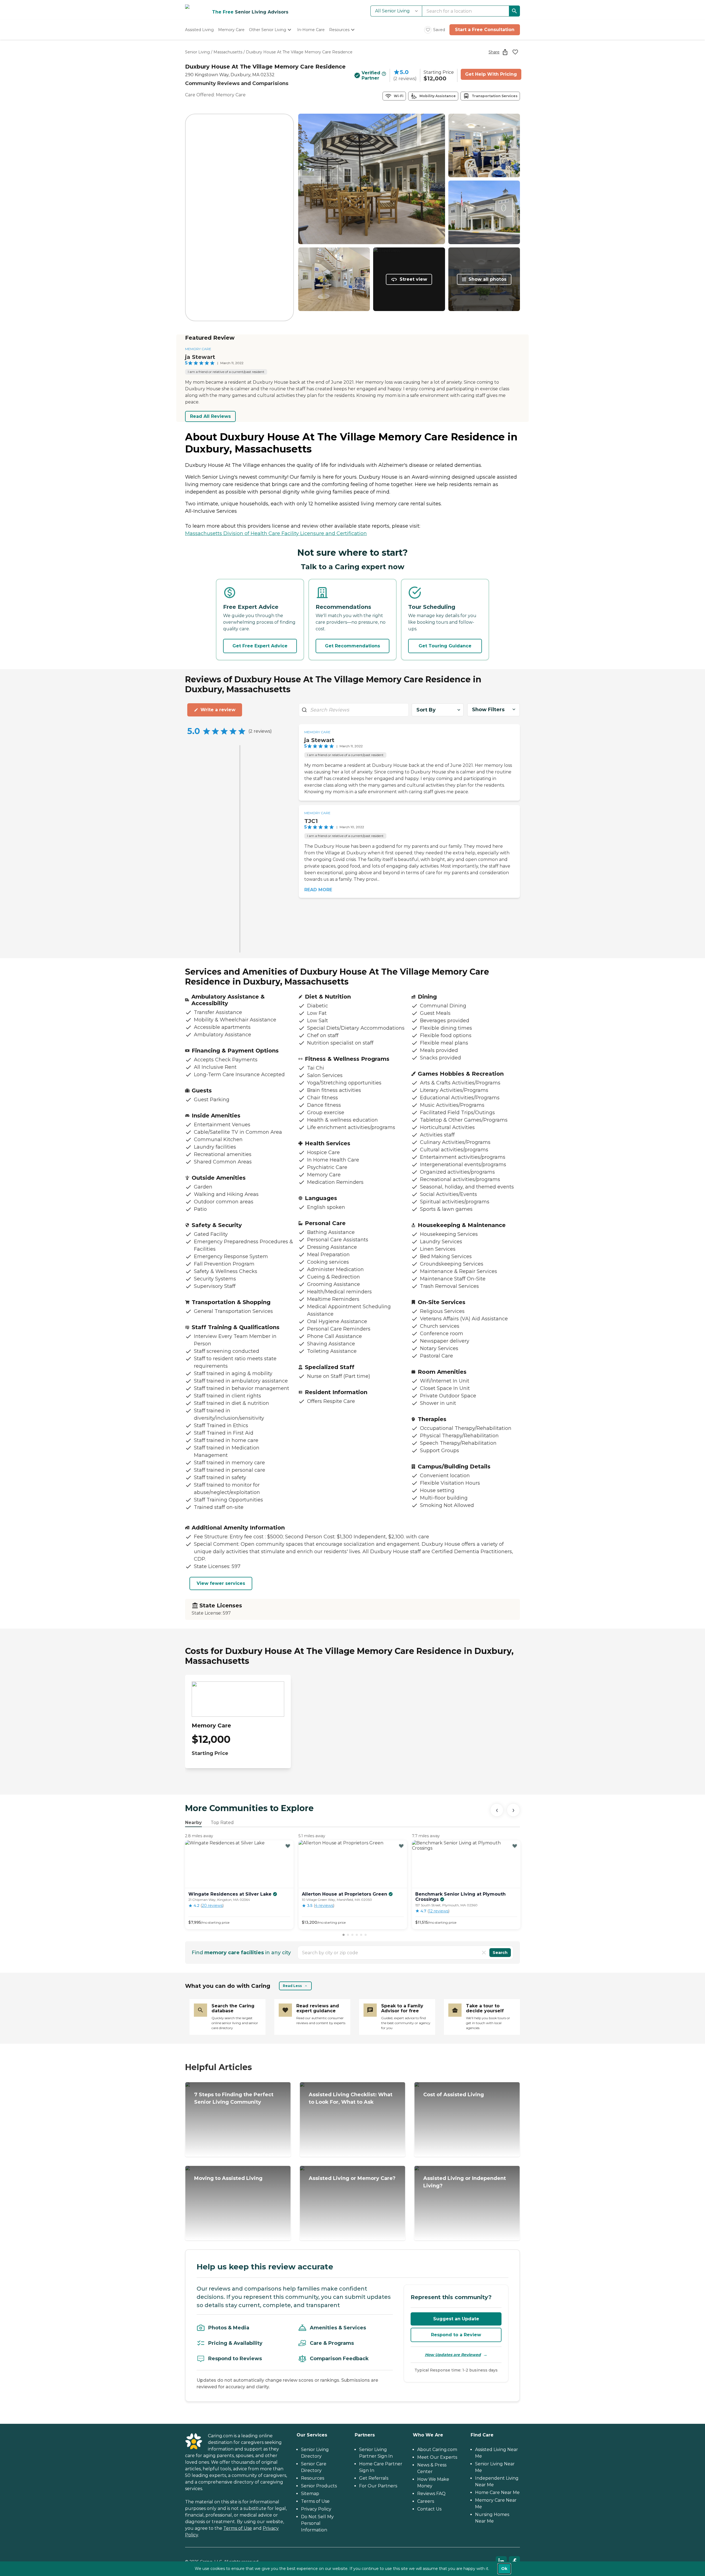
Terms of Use (238, 2528)
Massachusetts (228, 52)
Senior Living (197, 52)
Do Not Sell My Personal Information (317, 2523)
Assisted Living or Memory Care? (352, 2178)
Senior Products (319, 2486)
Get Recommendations (352, 646)
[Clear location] (484, 1953)
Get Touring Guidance (445, 646)
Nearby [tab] (193, 1823)
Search (500, 1953)
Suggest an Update (456, 2319)
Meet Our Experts (437, 2457)
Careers (426, 2501)
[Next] (513, 1810)
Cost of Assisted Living (454, 2095)
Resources (313, 2478)
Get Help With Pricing (491, 74)
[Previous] (497, 1810)
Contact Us (429, 2509)
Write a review (218, 710)
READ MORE (318, 890)
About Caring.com (437, 2450)
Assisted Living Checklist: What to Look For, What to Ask (351, 2098)
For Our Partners (378, 2486)
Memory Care (198, 349)
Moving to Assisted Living (228, 2178)
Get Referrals (374, 2478)
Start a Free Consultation (485, 30)
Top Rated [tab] (222, 1823)
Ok (504, 2569)
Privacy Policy (316, 2509)
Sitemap (310, 2494)
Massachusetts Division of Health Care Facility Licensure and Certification (276, 533)
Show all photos (487, 279)
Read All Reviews (210, 416)
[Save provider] (515, 52)
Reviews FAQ (431, 2494)
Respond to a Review (456, 2335)
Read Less (292, 1986)
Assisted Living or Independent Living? (465, 2182)
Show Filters (488, 710)
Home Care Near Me (497, 2492)
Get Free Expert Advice (260, 646)
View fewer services (221, 1583)
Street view (413, 279)
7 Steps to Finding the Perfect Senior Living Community (234, 2098)
